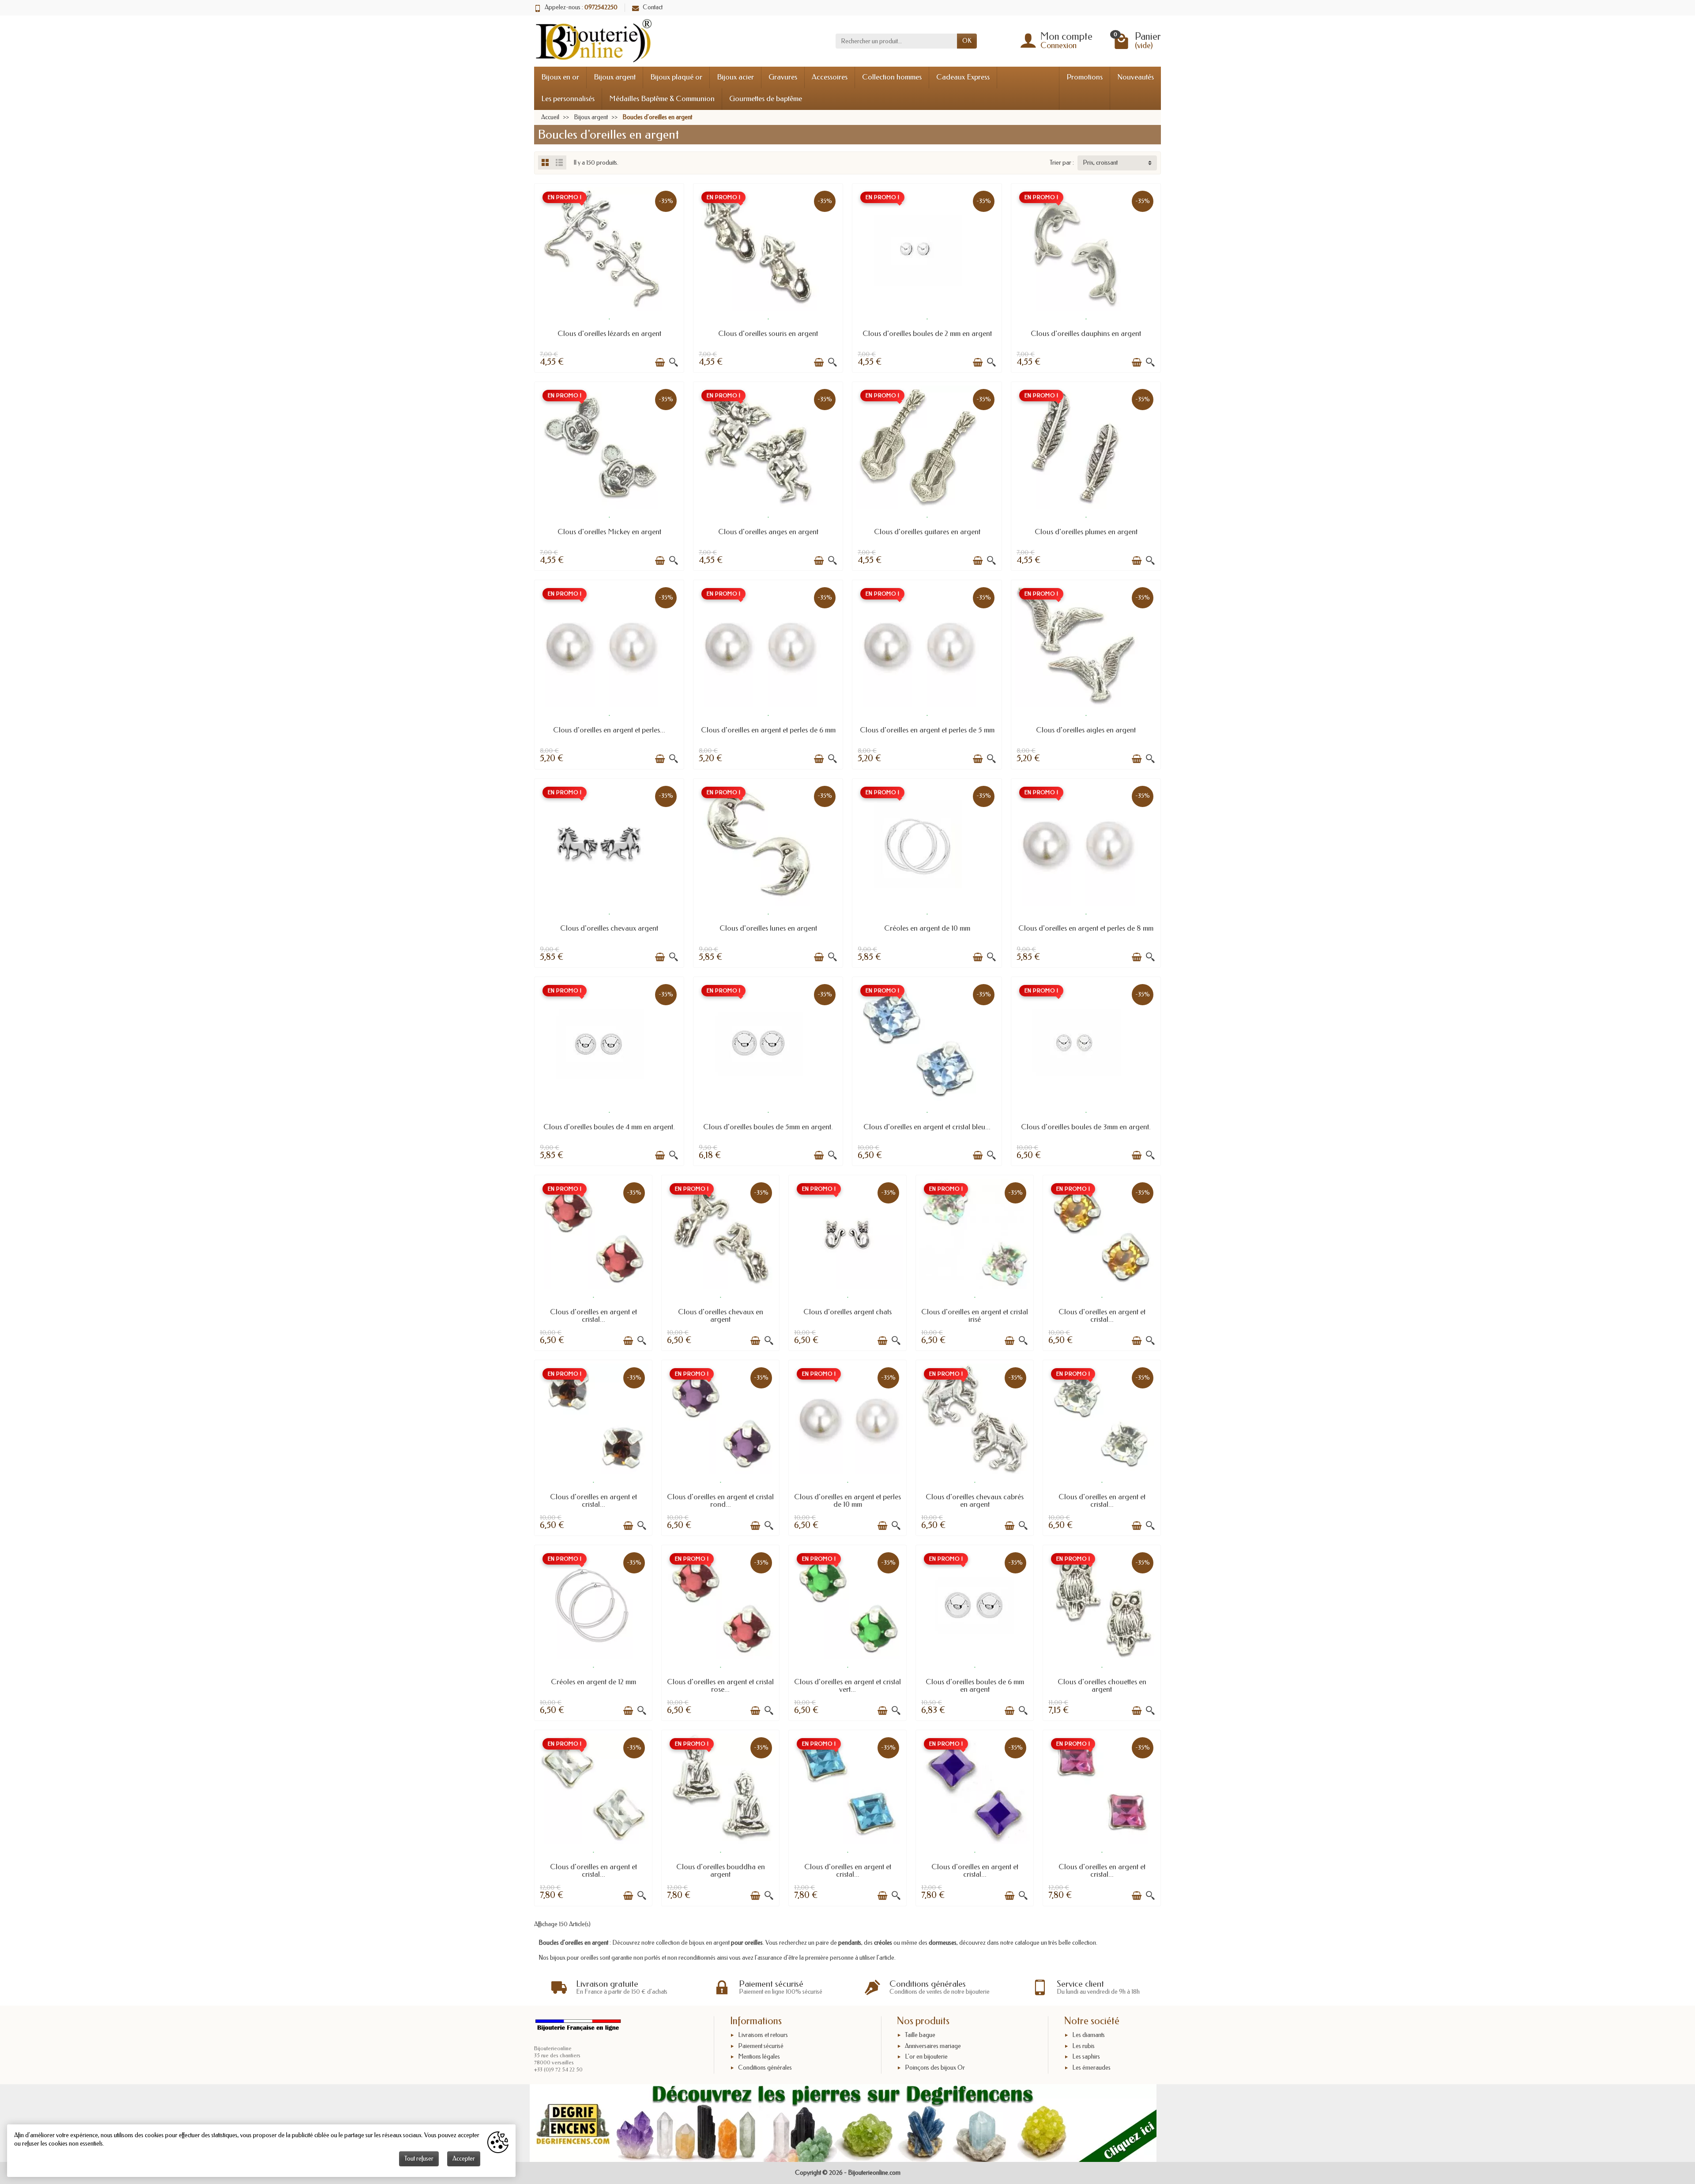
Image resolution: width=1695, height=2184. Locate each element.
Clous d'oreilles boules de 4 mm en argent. (609, 1127)
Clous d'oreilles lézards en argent (609, 334)
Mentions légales (759, 2057)
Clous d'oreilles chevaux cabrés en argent (975, 1501)
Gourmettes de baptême (766, 99)
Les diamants (1089, 2035)
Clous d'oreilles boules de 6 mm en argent (975, 1686)
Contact (653, 7)
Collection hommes (892, 77)
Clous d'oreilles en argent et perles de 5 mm (927, 730)
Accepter (464, 2159)
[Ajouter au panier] (660, 362)
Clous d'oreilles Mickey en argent (609, 532)
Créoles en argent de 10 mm (927, 928)
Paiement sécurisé (761, 2046)
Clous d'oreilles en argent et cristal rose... (720, 1686)
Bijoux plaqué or (676, 77)
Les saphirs (1086, 2057)
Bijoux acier (735, 77)
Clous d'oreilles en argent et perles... (609, 730)
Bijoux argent (615, 77)
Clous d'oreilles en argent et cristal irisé (975, 1316)
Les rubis (1083, 2046)
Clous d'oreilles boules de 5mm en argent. (768, 1127)
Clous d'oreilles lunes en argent (768, 928)
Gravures (783, 77)
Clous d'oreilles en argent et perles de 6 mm (768, 730)
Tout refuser (419, 2159)
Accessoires (830, 77)
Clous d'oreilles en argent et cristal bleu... (927, 1127)
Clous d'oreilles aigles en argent (1086, 730)
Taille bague (920, 2035)
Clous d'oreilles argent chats (847, 1312)
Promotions (1085, 77)
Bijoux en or (560, 77)
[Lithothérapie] (843, 2123)
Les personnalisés (568, 99)
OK (967, 41)
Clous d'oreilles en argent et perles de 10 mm (847, 1501)
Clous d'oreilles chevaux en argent (721, 1316)
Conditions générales (765, 2068)
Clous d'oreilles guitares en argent (927, 532)
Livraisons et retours (763, 2035)
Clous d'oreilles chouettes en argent (1102, 1686)
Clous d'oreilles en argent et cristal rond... (720, 1501)
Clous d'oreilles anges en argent (768, 532)
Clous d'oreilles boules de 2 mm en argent (927, 334)
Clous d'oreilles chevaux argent (609, 928)
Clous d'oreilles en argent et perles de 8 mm (1086, 928)
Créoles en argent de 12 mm (593, 1682)
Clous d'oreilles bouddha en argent (721, 1871)
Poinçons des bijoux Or (935, 2068)
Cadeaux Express (963, 77)
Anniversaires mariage (933, 2046)
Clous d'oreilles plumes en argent (1086, 532)
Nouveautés (1136, 77)
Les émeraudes (1091, 2068)
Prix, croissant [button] (1100, 163)
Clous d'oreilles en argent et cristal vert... (847, 1686)
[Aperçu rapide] (674, 362)
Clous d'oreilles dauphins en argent (1086, 334)
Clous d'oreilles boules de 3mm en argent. (1086, 1127)
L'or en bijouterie (926, 2057)
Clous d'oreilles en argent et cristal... (593, 1316)
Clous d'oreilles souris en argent (768, 334)
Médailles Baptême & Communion (662, 99)
